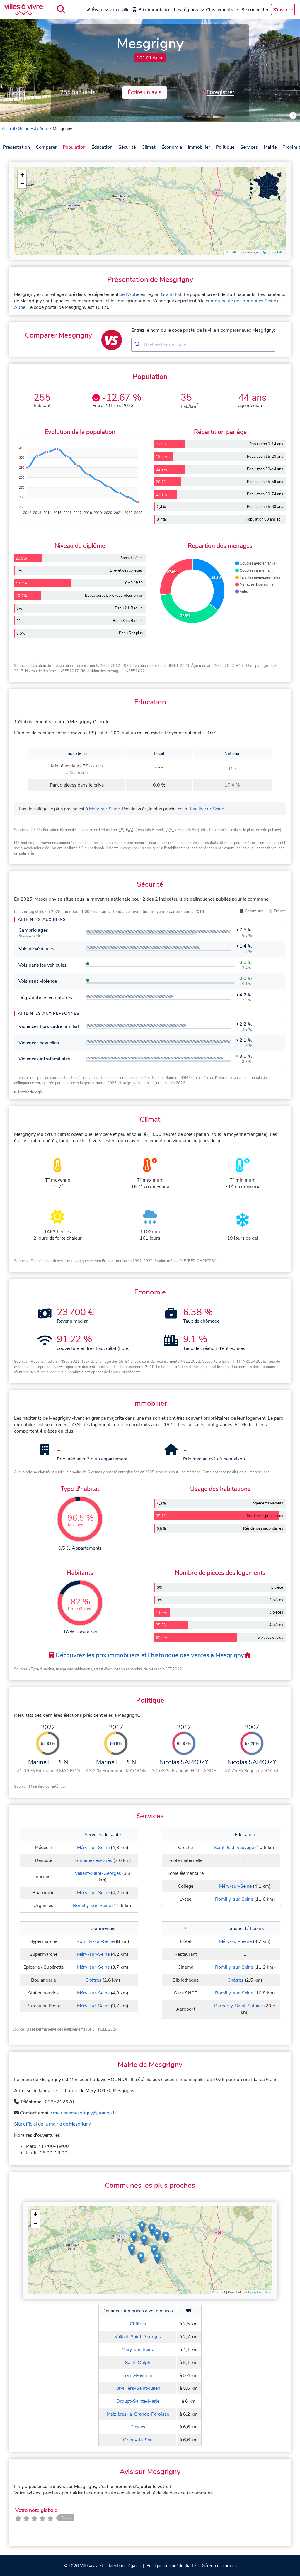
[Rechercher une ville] (61, 9)
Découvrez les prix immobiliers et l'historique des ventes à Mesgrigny (149, 1655)
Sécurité (127, 147)
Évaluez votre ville (111, 10)
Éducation (102, 147)
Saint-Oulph (138, 2363)
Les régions (186, 10)
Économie (172, 147)
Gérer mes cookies (219, 2566)
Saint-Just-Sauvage (234, 1848)
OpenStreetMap (273, 252)
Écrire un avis (145, 92)
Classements (220, 10)
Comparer (46, 147)
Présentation (16, 147)
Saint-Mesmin (138, 2375)
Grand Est (27, 129)
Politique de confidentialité (171, 2566)
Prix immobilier (154, 10)
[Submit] (138, 345)
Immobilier (199, 147)
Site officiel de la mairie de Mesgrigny (52, 2124)
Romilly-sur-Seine (206, 809)
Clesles (138, 2427)
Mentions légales (125, 2566)
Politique (225, 147)
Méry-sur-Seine (104, 809)
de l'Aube (129, 294)
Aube (44, 129)
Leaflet (234, 252)
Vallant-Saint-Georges (98, 1873)
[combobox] (203, 345)
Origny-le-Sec (138, 2440)
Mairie (270, 147)
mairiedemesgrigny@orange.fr (85, 2113)
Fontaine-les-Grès (93, 1860)
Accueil (8, 129)
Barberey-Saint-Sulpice (238, 2006)
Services (249, 147)
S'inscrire (283, 10)
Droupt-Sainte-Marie (138, 2401)
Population (74, 147)
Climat (149, 147)
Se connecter (255, 10)
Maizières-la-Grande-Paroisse (138, 2414)
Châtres (93, 1980)
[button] (22, 175)
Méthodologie (30, 1092)
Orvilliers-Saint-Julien (138, 2388)
